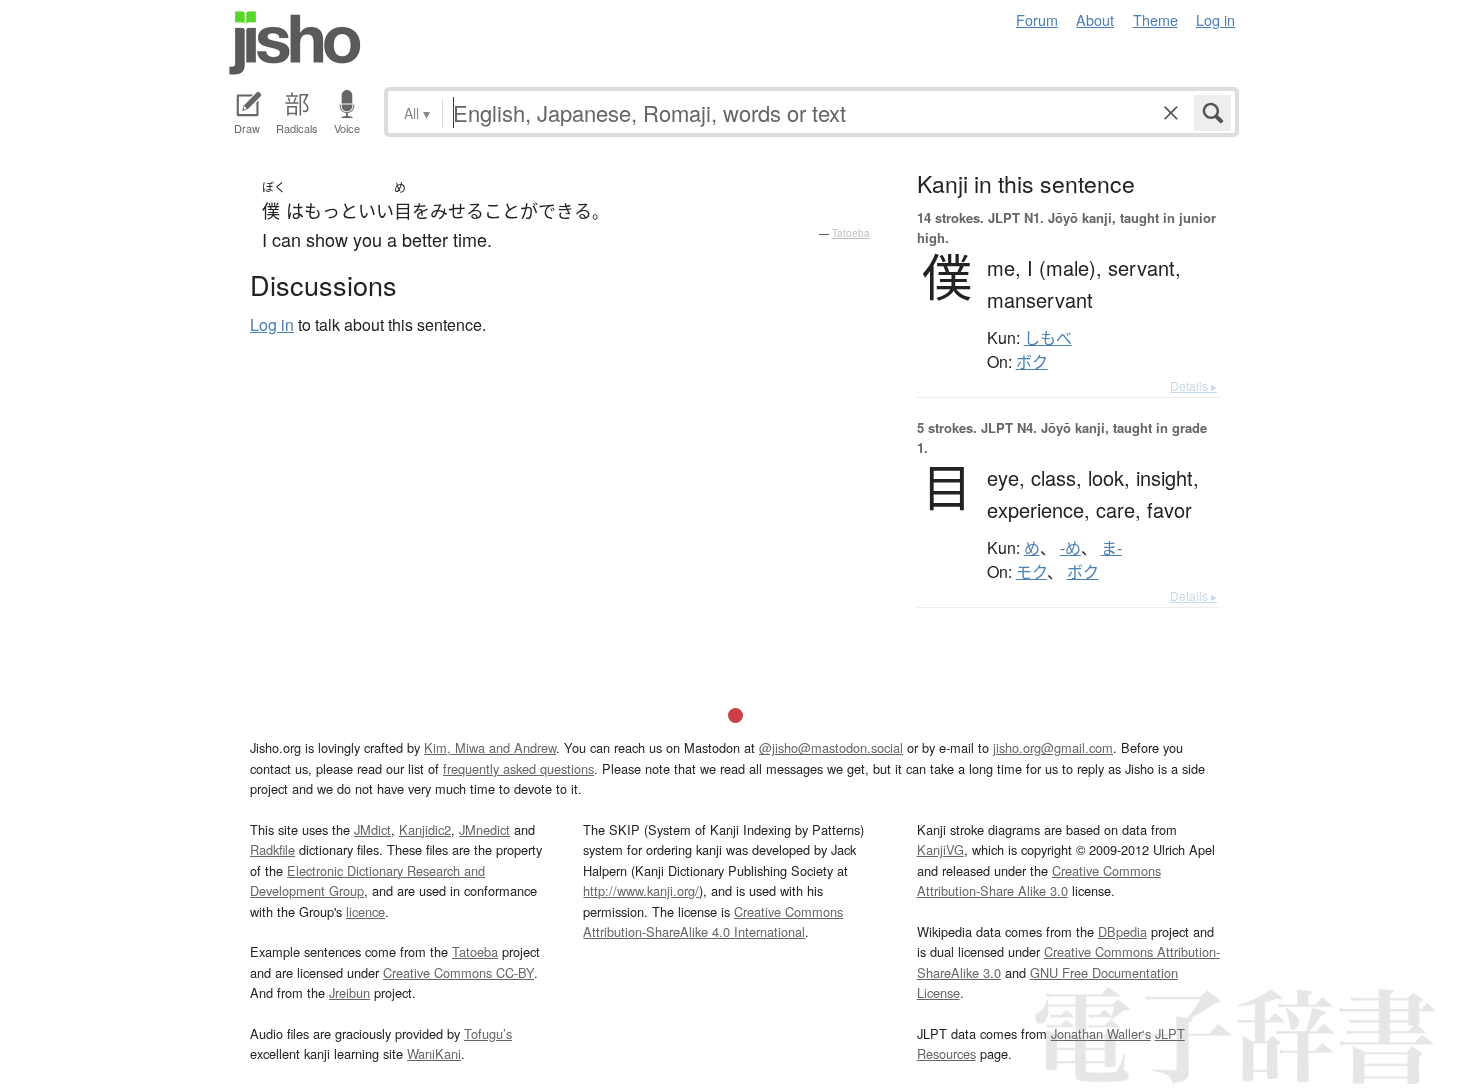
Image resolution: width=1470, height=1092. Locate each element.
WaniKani (434, 1053)
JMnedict (484, 829)
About (1095, 19)
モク (1031, 572)
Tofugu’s (488, 1033)
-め (1070, 548)
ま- (1111, 548)
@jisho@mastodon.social (831, 747)
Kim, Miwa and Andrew (490, 747)
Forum (1037, 19)
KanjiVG (940, 849)
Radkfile (272, 849)
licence (365, 911)
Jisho (295, 43)
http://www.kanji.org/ (641, 890)
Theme (1155, 19)
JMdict (372, 829)
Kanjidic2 (425, 829)
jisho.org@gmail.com (1053, 747)
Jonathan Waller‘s (1101, 1033)
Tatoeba (851, 233)
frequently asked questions (518, 768)
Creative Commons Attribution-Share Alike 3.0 (1039, 880)
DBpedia (1122, 931)
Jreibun (349, 992)
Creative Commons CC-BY (458, 972)
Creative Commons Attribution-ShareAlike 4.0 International (713, 921)
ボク (1032, 362)
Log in (1215, 19)
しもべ (1048, 338)
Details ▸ (1193, 385)
